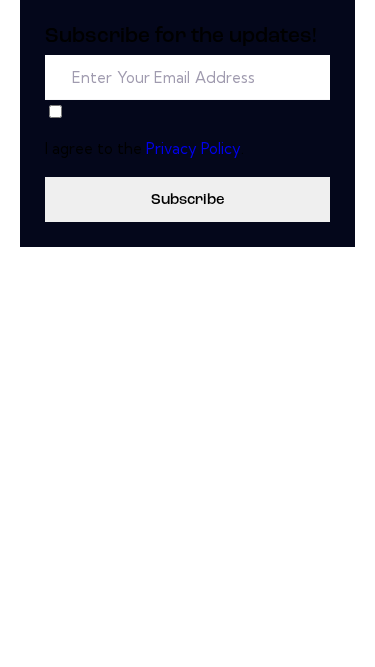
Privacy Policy (193, 148)
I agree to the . (144, 148)
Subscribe (187, 200)
